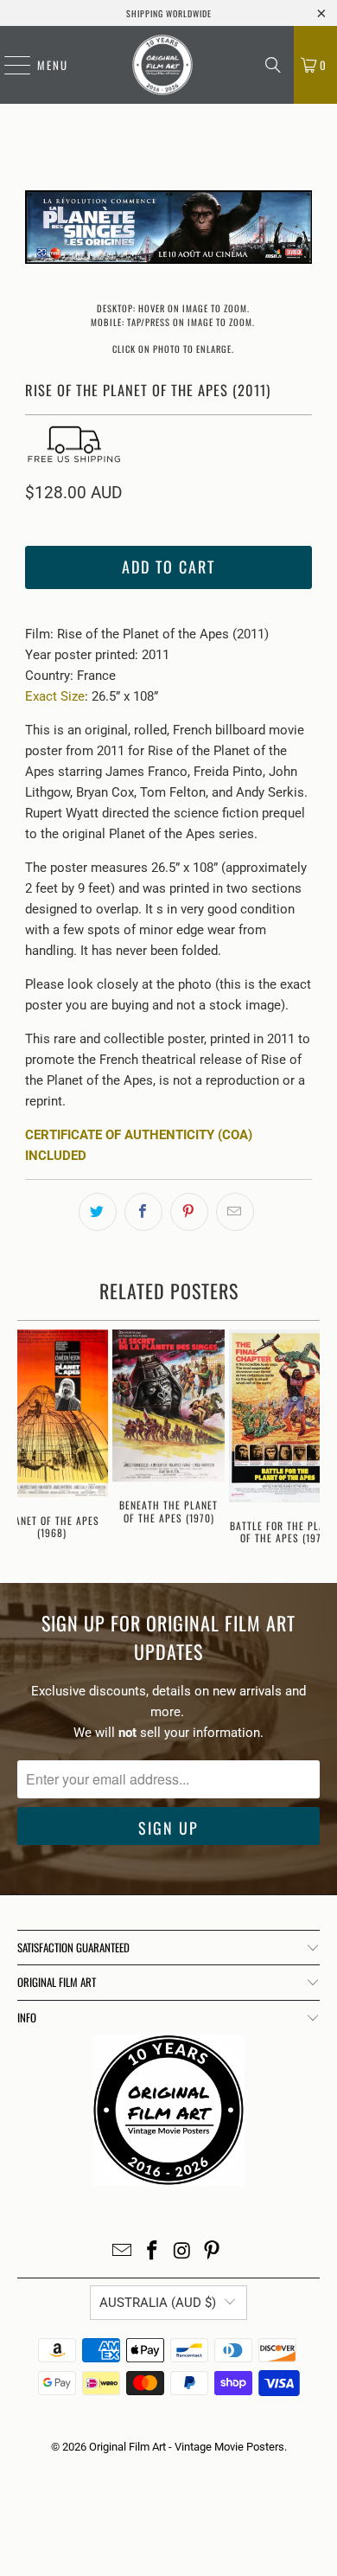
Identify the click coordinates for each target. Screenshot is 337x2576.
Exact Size (55, 696)
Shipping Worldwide (169, 13)
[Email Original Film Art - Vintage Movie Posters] (123, 2252)
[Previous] (38, 230)
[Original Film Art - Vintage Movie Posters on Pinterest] (213, 2252)
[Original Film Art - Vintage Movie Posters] (162, 65)
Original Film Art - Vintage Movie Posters (187, 2447)
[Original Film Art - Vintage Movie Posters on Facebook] (153, 2252)
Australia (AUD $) (158, 2303)
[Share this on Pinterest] (189, 1212)
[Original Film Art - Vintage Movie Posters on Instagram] (183, 2252)
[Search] (273, 65)
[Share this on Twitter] (98, 1212)
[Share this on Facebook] (143, 1212)
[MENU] (9, 65)
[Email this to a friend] (235, 1212)
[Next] (299, 230)
